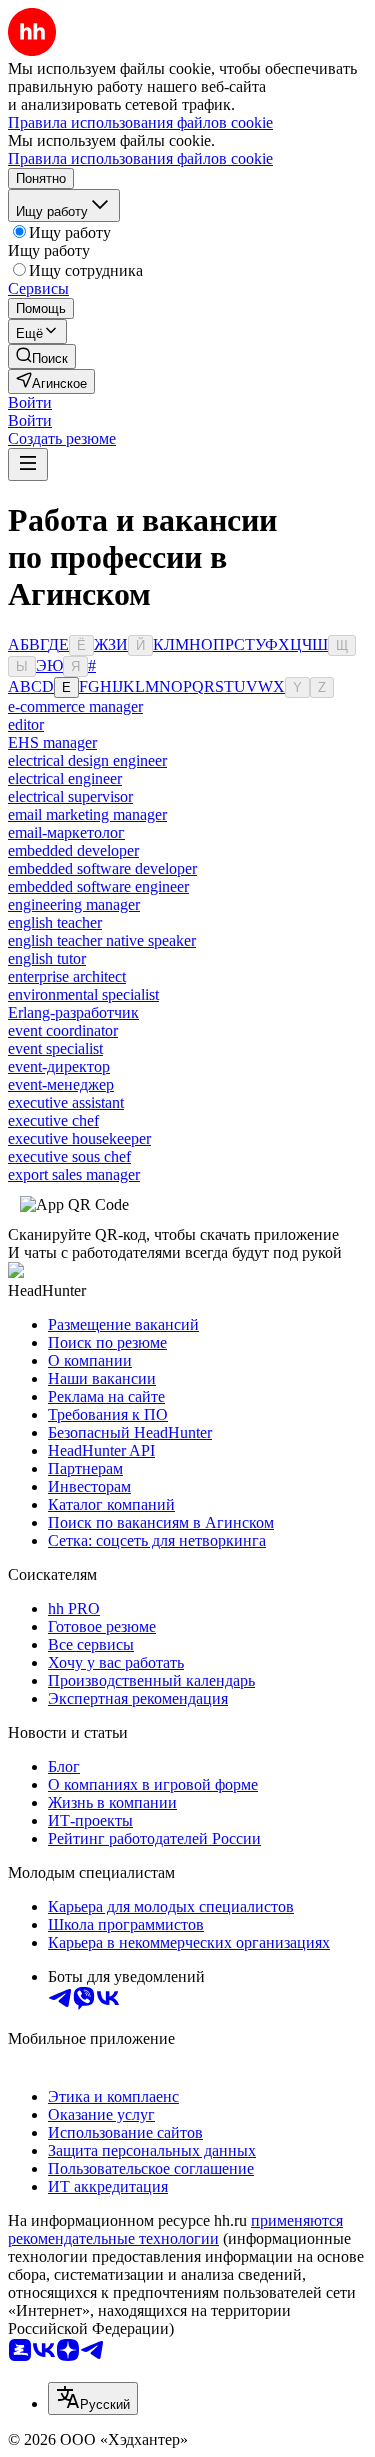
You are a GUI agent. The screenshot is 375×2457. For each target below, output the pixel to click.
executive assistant (66, 1102)
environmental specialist (83, 994)
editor (26, 724)
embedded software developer (102, 868)
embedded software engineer (98, 886)
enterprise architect (67, 976)
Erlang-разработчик (73, 1012)
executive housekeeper (79, 1138)
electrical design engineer (87, 760)
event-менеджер (61, 1084)
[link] (42, 356)
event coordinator (63, 1030)
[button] (30, 402)
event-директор (59, 1066)
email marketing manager (87, 814)
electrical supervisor (70, 796)
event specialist (55, 1048)
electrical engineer (65, 778)
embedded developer (73, 850)
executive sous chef (69, 1156)
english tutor (47, 958)
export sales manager (74, 1174)
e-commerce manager (75, 706)
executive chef (53, 1120)
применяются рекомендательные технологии (175, 2229)
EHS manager (52, 742)
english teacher (55, 922)
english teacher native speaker (102, 940)
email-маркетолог (66, 832)
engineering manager (74, 904)
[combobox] (93, 2398)
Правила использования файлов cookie (140, 158)
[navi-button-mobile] (28, 464)
